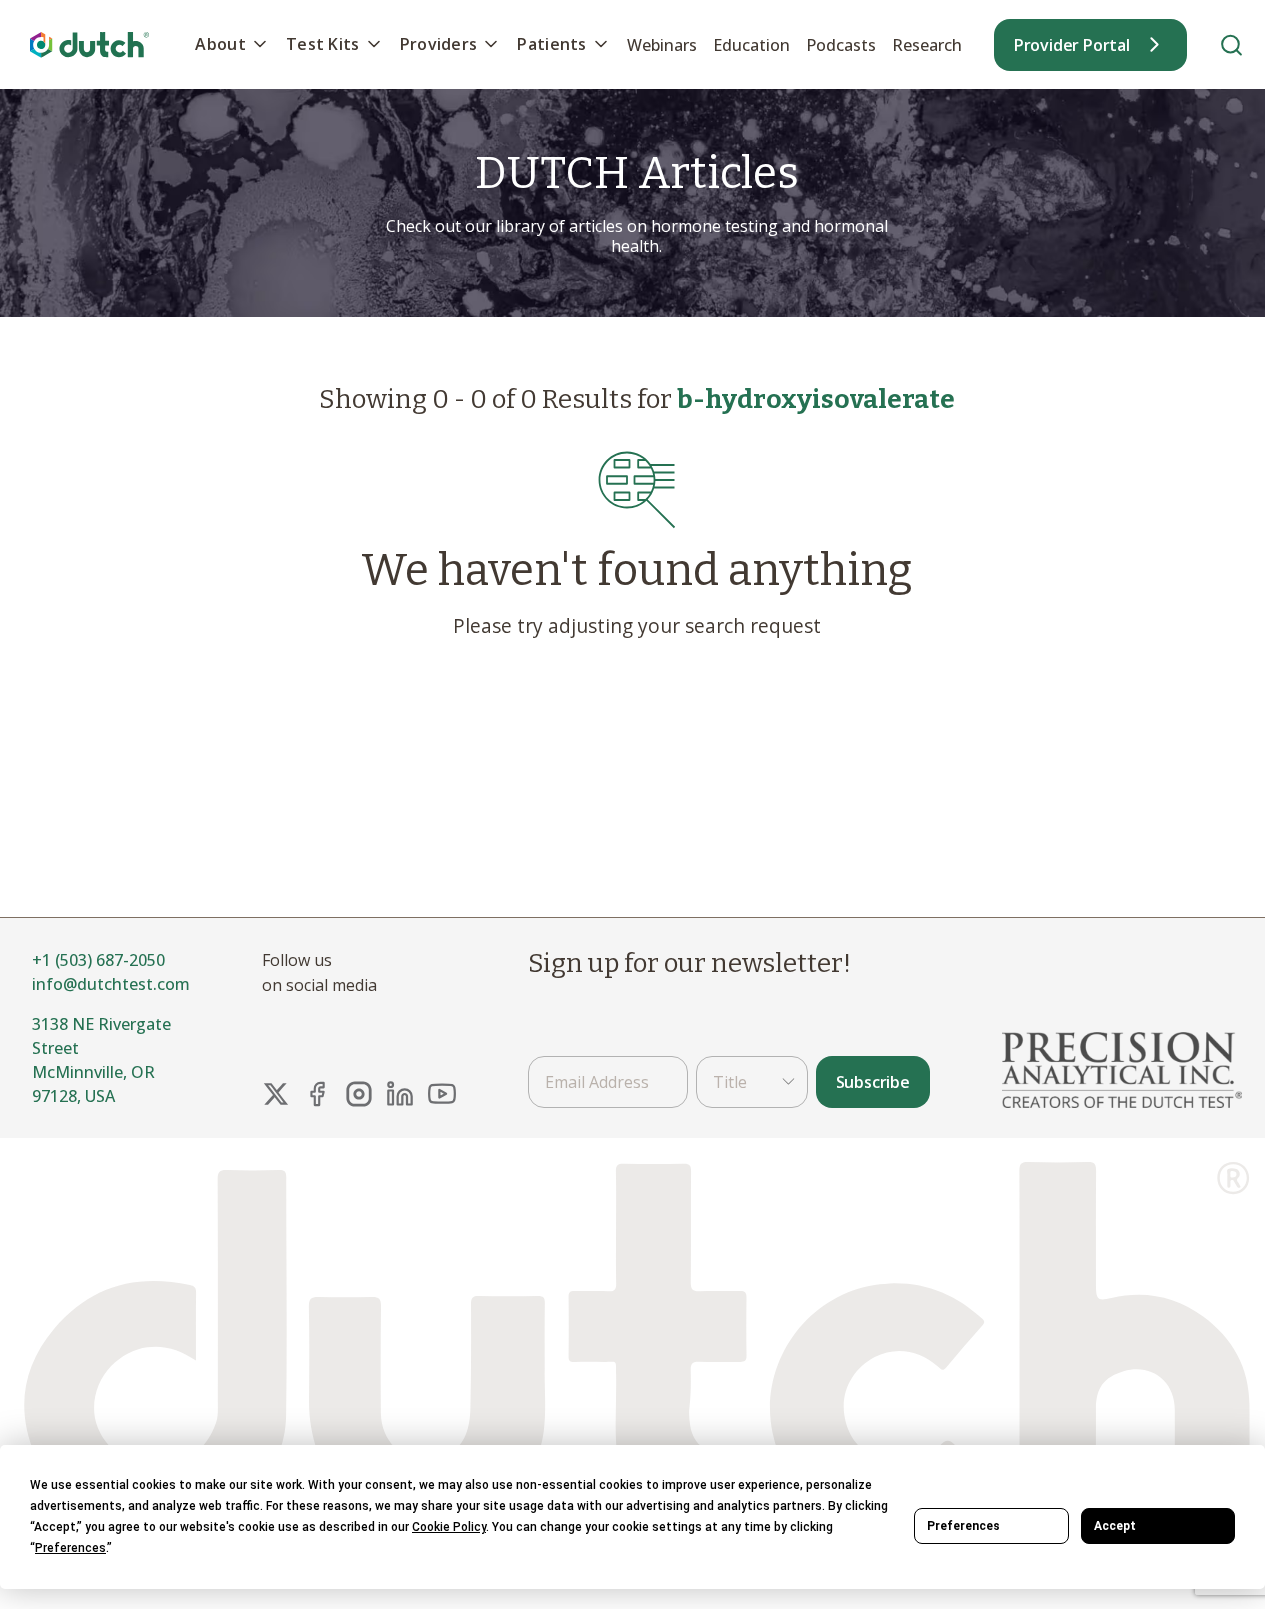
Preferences (963, 1526)
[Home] (90, 44)
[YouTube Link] (442, 1094)
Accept (1115, 1526)
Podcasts (841, 45)
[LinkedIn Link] (400, 1094)
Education (751, 45)
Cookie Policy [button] (449, 1527)
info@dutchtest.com (111, 984)
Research (927, 45)
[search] (1231, 44)
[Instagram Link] (359, 1094)
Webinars (662, 45)
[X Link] (276, 1094)
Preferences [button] (70, 1548)
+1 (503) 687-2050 (98, 960)
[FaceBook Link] (317, 1094)
